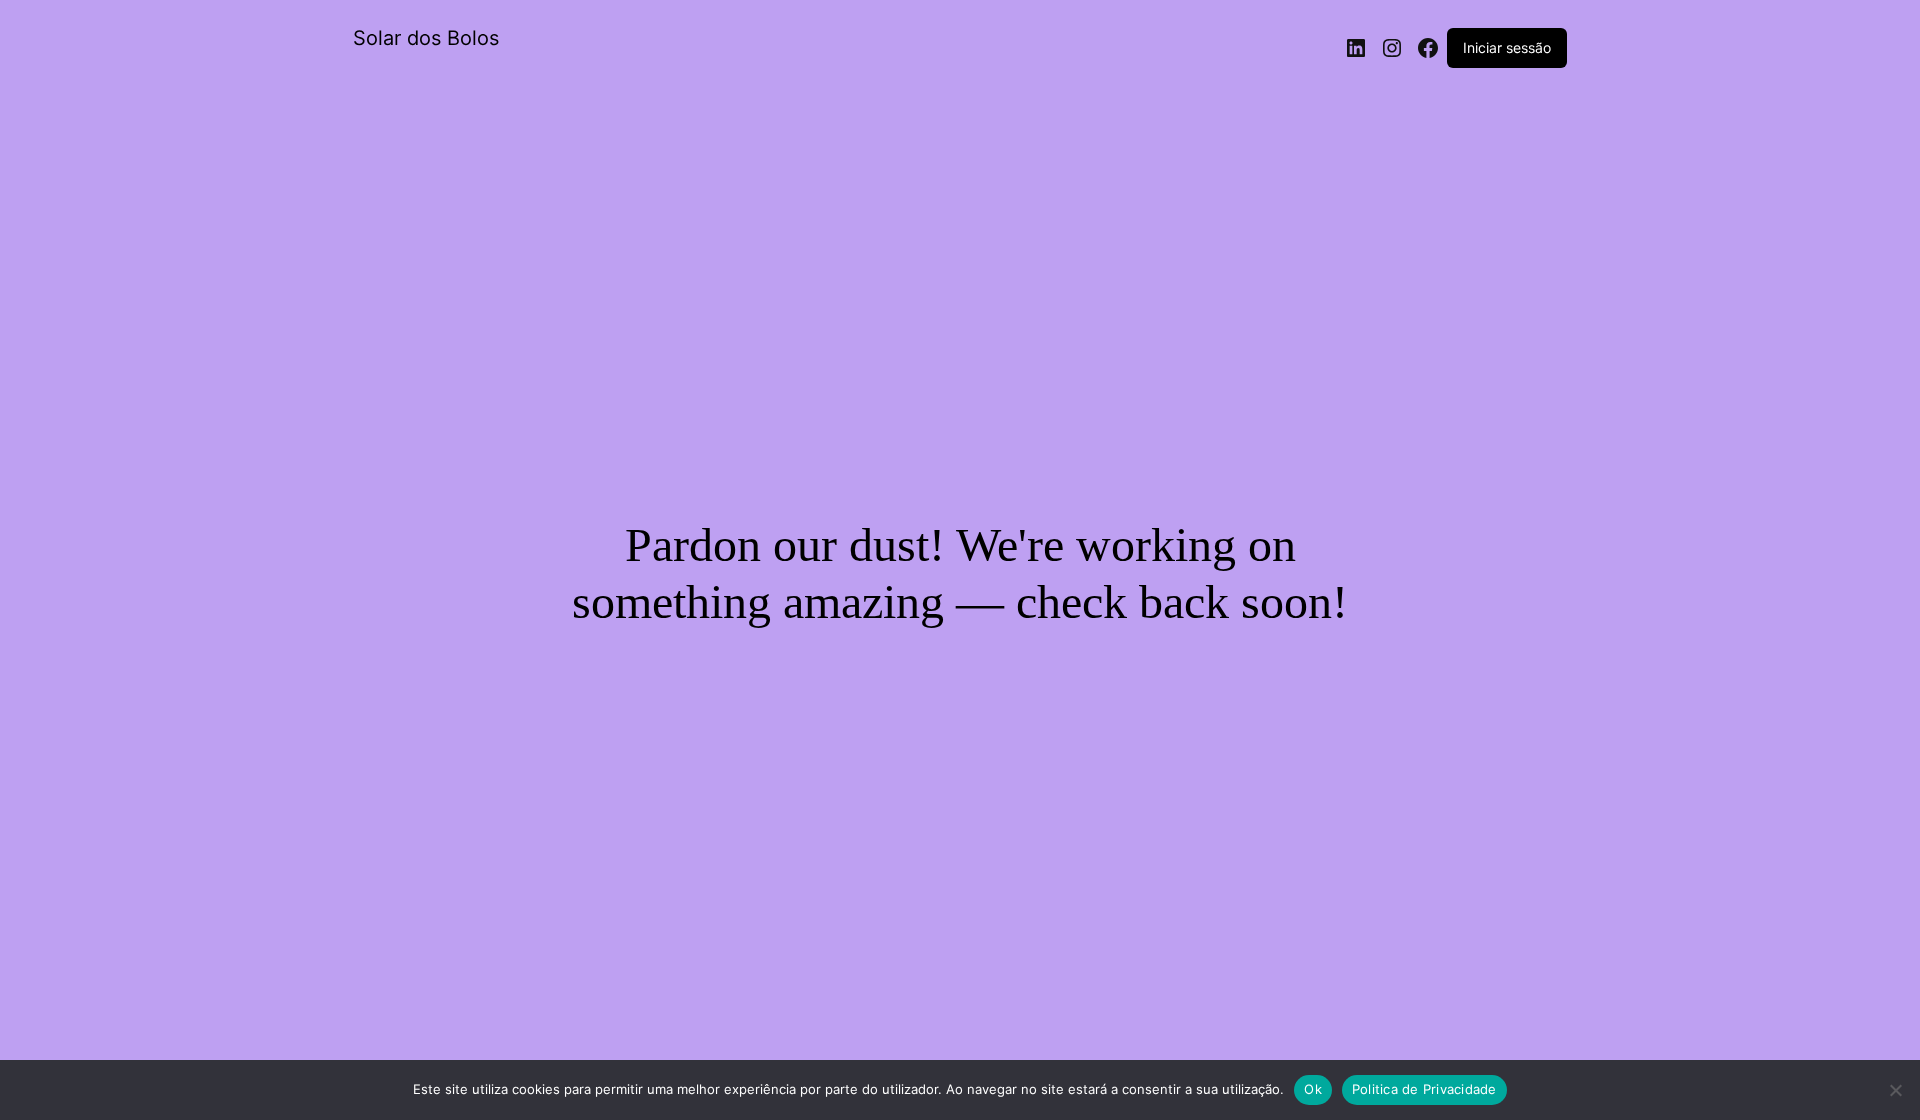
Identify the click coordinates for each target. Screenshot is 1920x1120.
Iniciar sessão (1507, 47)
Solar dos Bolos (426, 38)
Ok (1313, 1089)
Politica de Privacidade (1424, 1089)
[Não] (1895, 1090)
